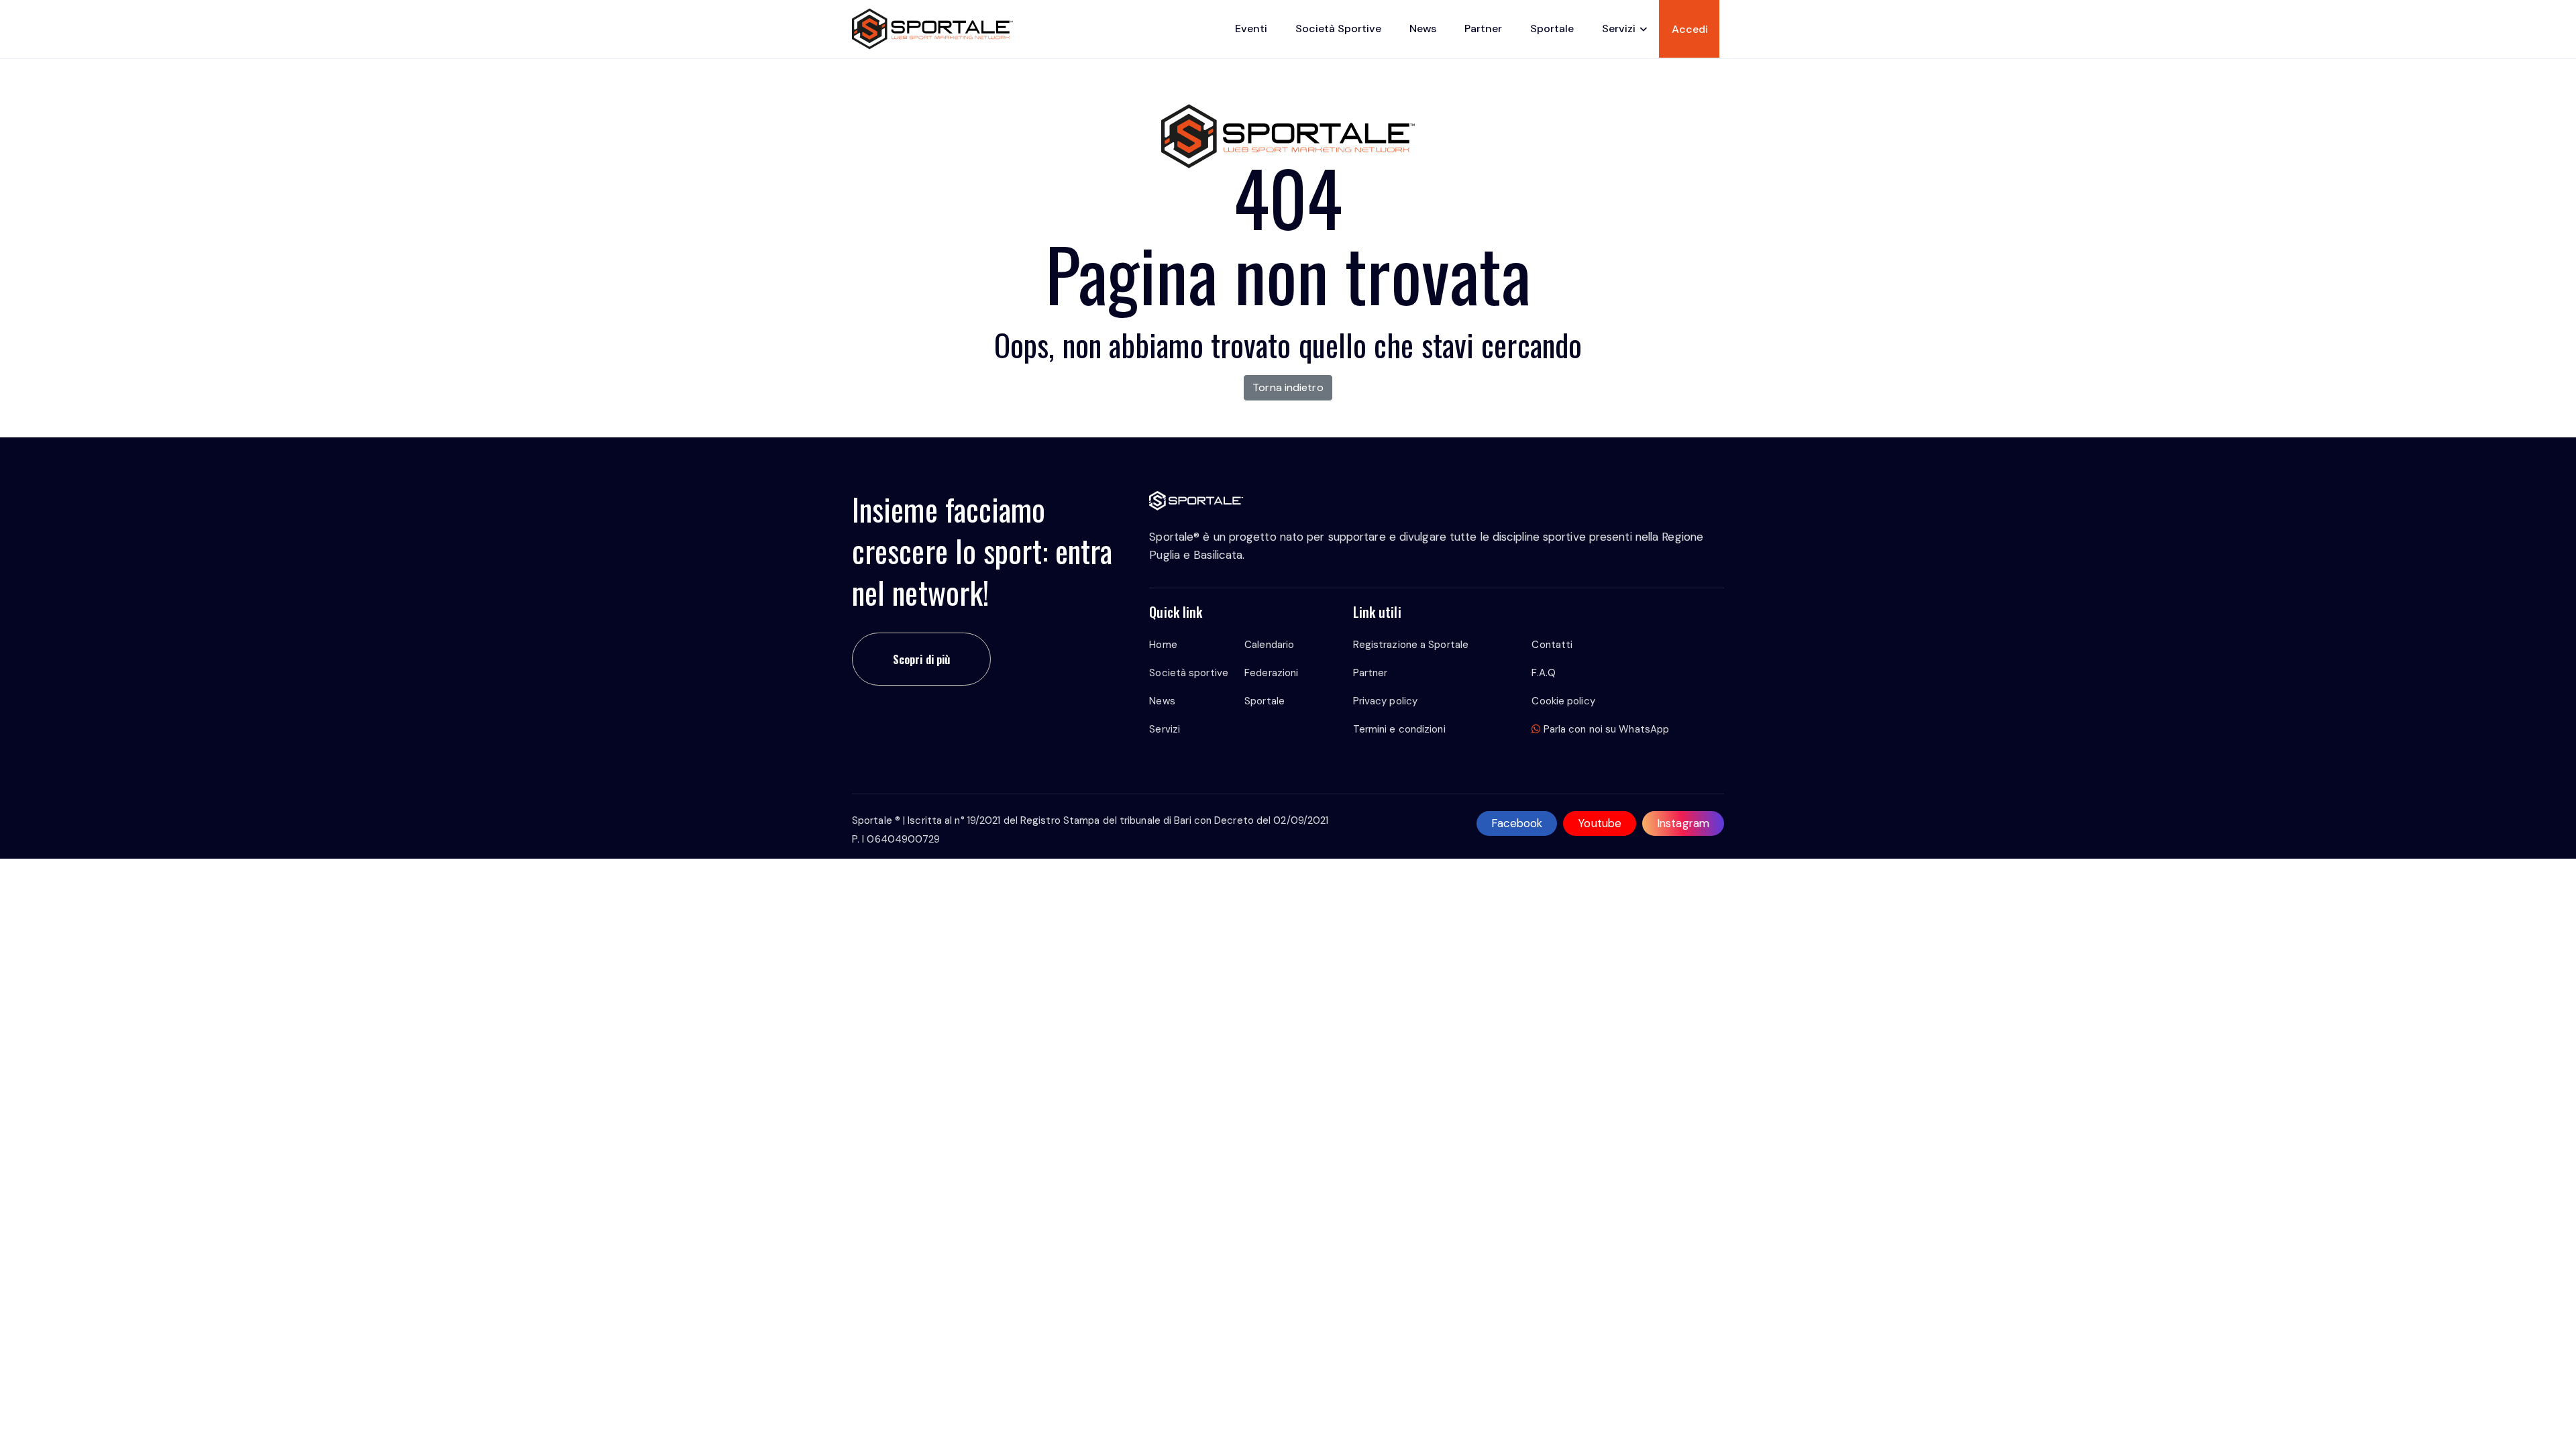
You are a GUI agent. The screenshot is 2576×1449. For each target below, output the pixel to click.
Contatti (1552, 645)
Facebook (1517, 823)
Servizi (1619, 29)
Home (1163, 645)
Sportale (1552, 29)
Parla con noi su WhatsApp (1605, 729)
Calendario (1269, 645)
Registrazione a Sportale (1411, 645)
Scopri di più (921, 659)
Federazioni (1271, 673)
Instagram (1683, 823)
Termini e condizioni (1399, 729)
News (1423, 29)
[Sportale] (933, 29)
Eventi (1251, 29)
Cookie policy (1563, 701)
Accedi (1690, 29)
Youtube (1600, 823)
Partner (1483, 29)
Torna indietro (1288, 387)
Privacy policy (1385, 701)
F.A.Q (1544, 673)
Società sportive (1338, 29)
